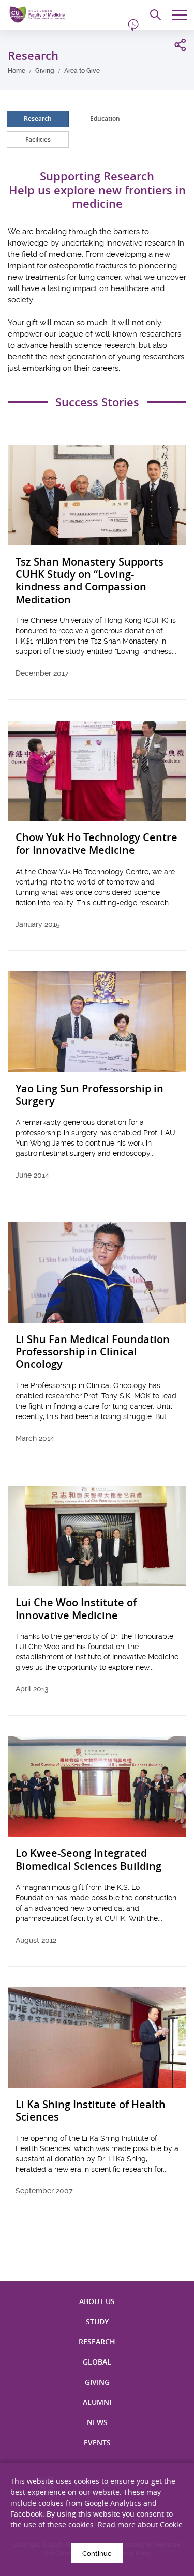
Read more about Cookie (140, 2525)
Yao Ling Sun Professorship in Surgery (89, 1095)
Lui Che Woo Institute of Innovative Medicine (76, 1609)
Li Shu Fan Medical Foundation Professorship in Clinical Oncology (93, 1352)
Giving (45, 71)
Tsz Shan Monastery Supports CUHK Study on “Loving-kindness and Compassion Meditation (89, 581)
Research (38, 119)
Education (105, 119)
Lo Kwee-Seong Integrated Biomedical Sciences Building (88, 1860)
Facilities (38, 139)
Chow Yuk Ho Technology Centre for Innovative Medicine (96, 844)
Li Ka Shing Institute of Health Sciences (91, 2111)
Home (17, 71)
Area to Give (82, 71)
